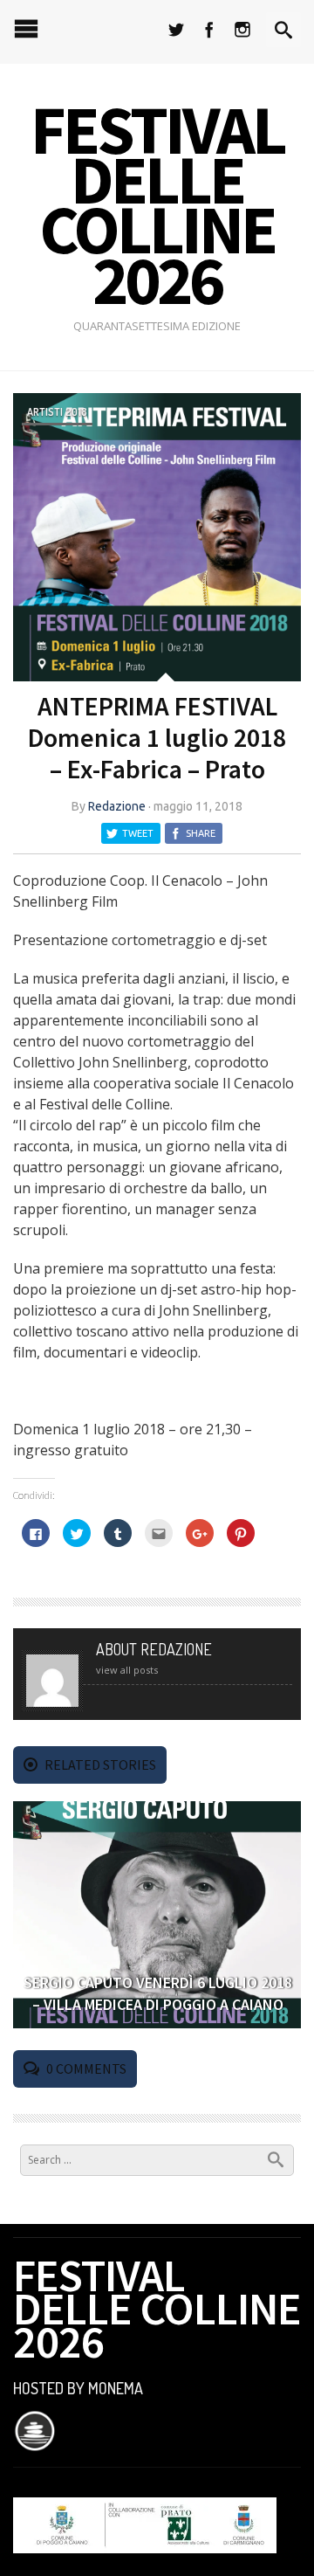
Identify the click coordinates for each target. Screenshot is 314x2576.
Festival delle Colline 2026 (157, 204)
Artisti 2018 (57, 411)
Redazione (117, 806)
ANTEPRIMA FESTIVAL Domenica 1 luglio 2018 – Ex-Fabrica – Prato (157, 737)
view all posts (127, 1670)
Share (201, 833)
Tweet (138, 833)
